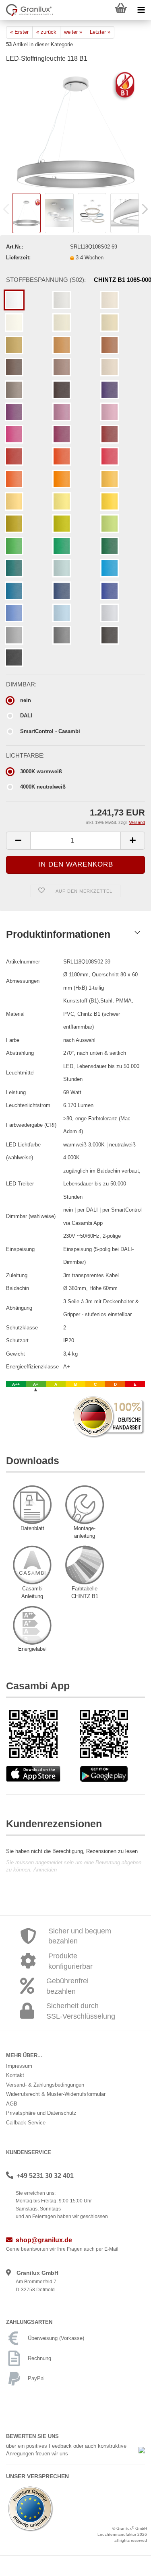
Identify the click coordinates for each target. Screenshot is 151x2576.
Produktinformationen (58, 934)
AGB (12, 2104)
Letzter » (100, 32)
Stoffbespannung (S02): (75, 280)
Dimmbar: (21, 684)
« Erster (19, 32)
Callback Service (26, 2123)
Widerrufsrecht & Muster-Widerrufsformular (56, 2094)
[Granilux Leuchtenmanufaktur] (27, 10)
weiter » (73, 32)
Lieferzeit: (18, 258)
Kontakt (15, 2075)
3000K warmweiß (41, 771)
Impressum (19, 2066)
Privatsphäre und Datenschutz (41, 2113)
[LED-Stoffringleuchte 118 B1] (76, 130)
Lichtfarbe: (25, 756)
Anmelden (45, 1870)
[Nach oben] (129, 2564)
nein (26, 700)
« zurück (46, 32)
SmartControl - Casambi (50, 731)
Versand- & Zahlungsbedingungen (45, 2085)
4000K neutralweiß (43, 787)
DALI (26, 716)
